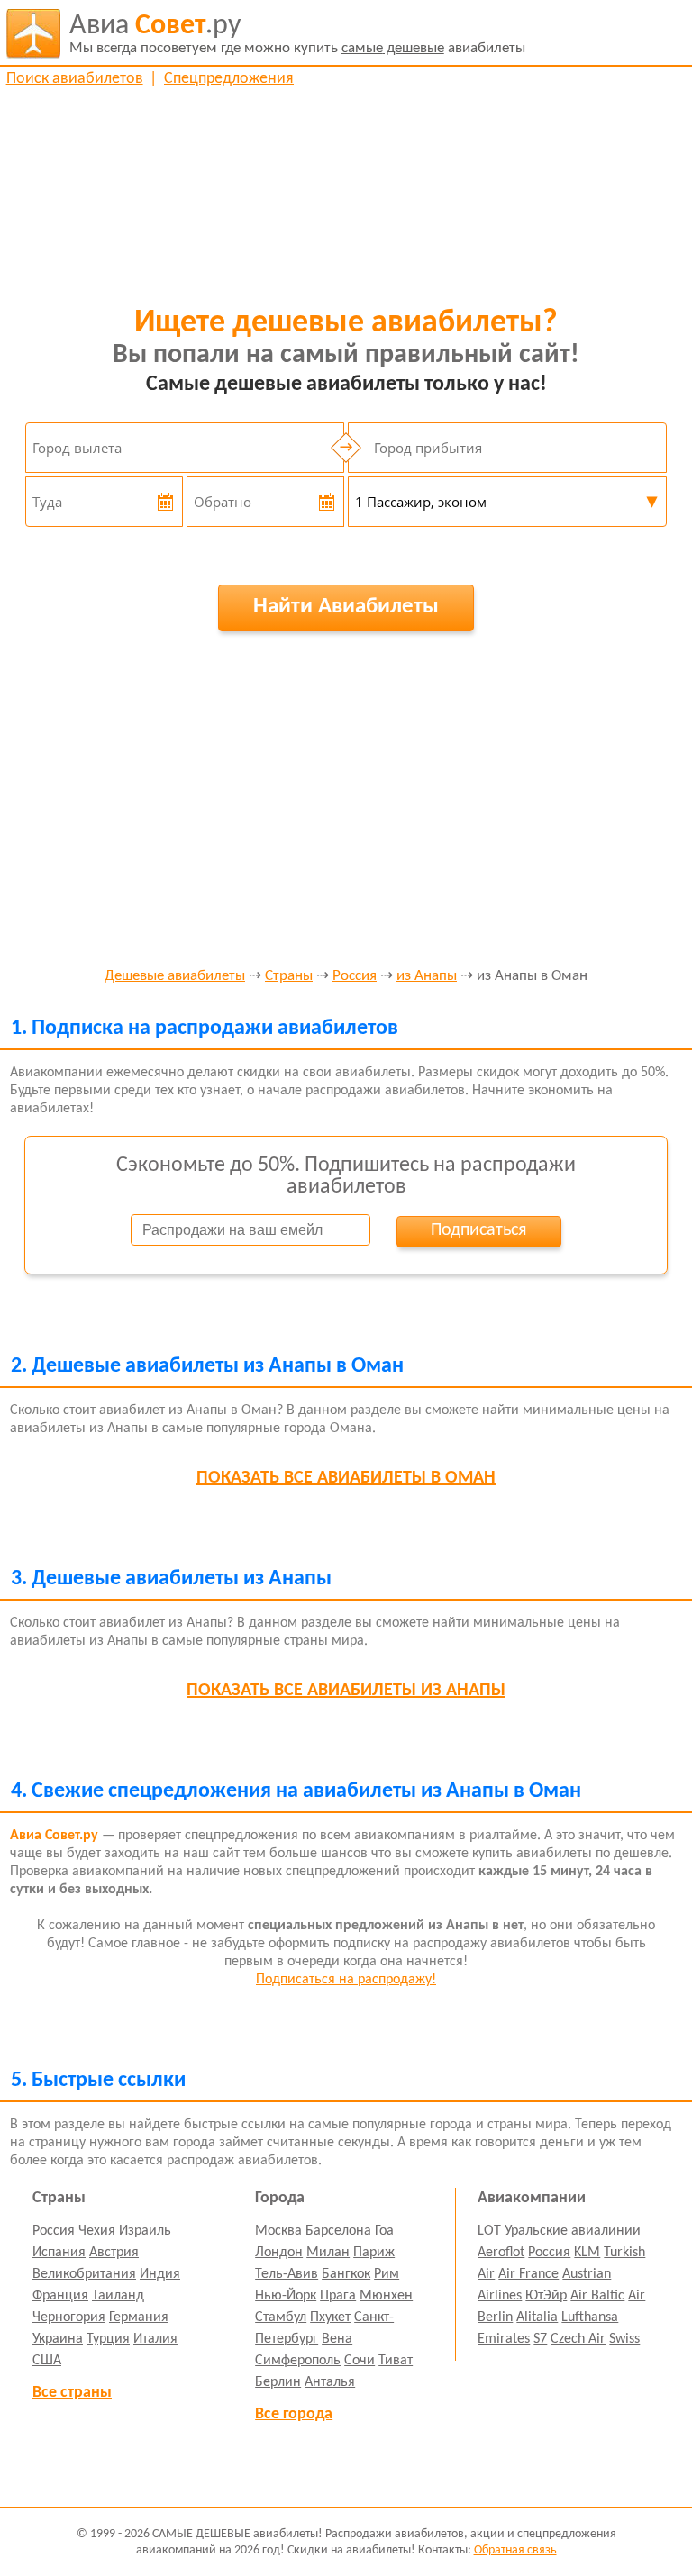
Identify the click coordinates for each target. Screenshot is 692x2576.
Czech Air (578, 2339)
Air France (528, 2274)
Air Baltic (597, 2296)
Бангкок (346, 2274)
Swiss (624, 2339)
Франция (60, 2296)
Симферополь (298, 2361)
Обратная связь (515, 2550)
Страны (289, 976)
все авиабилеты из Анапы (346, 1691)
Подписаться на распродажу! (346, 1980)
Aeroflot (501, 2253)
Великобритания (84, 2274)
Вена (337, 2339)
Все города (294, 2414)
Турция (108, 2339)
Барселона (338, 2231)
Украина (58, 2339)
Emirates (504, 2339)
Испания (59, 2253)
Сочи (360, 2361)
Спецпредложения (229, 79)
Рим (387, 2274)
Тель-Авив (287, 2274)
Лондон (279, 2253)
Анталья (330, 2382)
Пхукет (330, 2317)
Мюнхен (386, 2296)
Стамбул (281, 2317)
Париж (374, 2253)
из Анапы (427, 976)
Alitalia (537, 2317)
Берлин (278, 2382)
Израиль (145, 2231)
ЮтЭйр (546, 2296)
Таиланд (118, 2296)
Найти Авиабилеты (346, 607)
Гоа (384, 2231)
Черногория (69, 2317)
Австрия (114, 2253)
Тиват (396, 2361)
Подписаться (478, 1230)
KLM (587, 2253)
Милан (328, 2253)
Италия (155, 2339)
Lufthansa (590, 2317)
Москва (278, 2231)
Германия (139, 2317)
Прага (338, 2296)
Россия (355, 976)
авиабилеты (297, 34)
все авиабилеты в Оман (346, 1478)
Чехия (97, 2231)
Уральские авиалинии (573, 2231)
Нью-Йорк (286, 2296)
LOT (489, 2231)
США (47, 2361)
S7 (540, 2339)
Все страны (72, 2393)
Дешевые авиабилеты (175, 976)
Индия (160, 2274)
